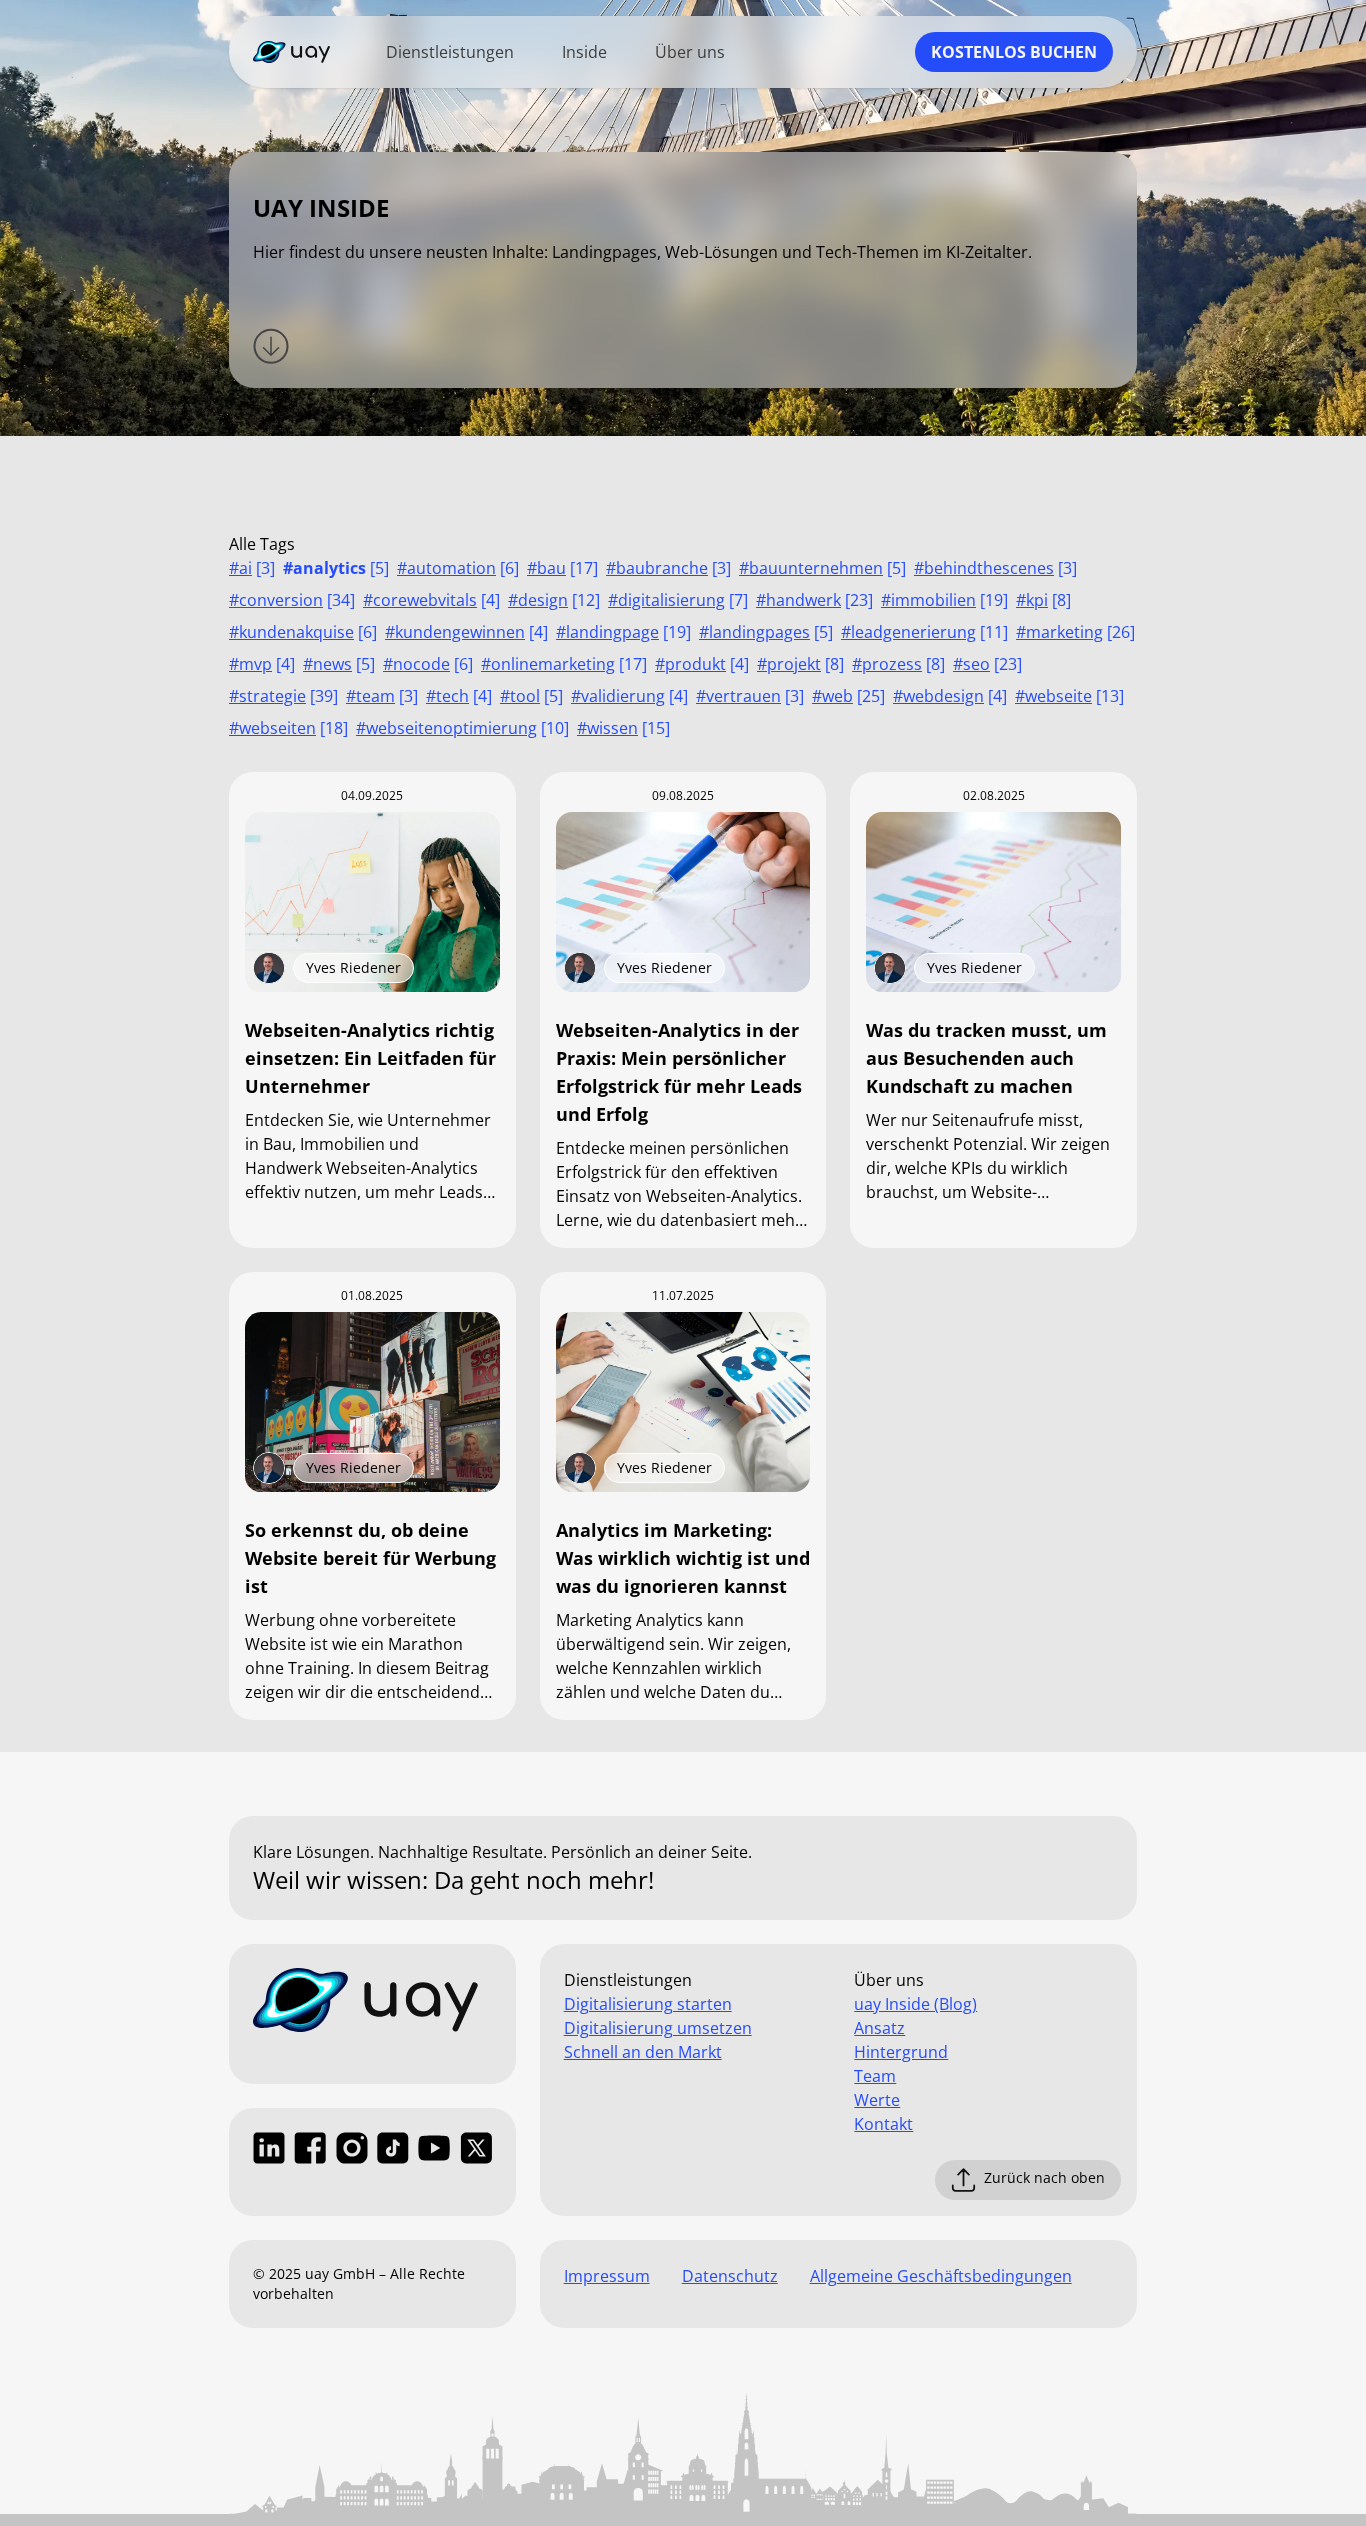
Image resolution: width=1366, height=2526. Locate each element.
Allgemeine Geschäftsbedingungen (941, 2276)
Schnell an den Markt (643, 2052)
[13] (1069, 696)
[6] (458, 568)
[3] (252, 568)
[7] (678, 600)
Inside (584, 52)
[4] (431, 600)
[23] (814, 600)
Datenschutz (730, 2276)
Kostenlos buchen (1014, 52)
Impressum (607, 2276)
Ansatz (879, 2028)
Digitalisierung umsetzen (658, 2028)
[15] (623, 728)
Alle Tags (262, 544)
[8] (1043, 600)
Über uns (690, 52)
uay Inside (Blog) (915, 2004)
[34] (292, 600)
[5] (336, 568)
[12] (554, 600)
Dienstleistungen (450, 52)
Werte (877, 2100)
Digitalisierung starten (648, 2004)
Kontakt (883, 2124)
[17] (562, 568)
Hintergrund (901, 2052)
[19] (944, 600)
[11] (924, 632)
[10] (462, 728)
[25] (848, 696)
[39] (283, 696)
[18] (288, 728)
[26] (1075, 632)
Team (875, 2076)
